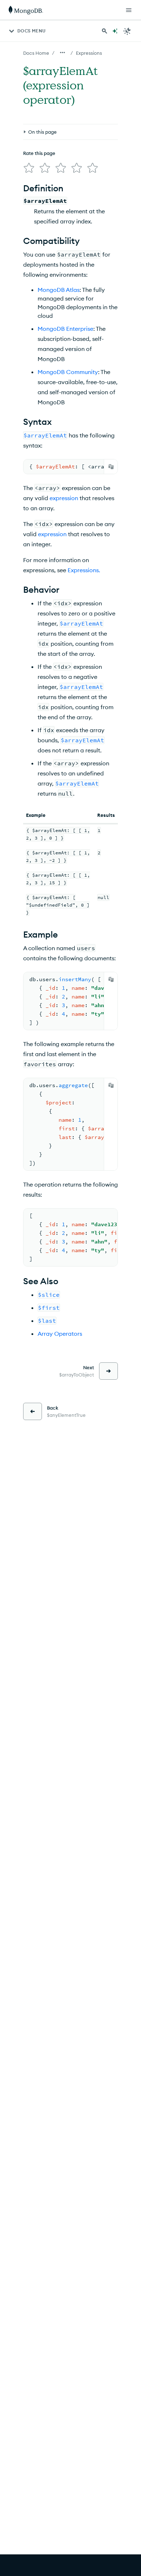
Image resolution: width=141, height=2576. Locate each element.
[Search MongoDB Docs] (104, 31)
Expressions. (84, 570)
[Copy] (111, 467)
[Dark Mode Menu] (127, 31)
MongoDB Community (68, 372)
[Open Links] (129, 10)
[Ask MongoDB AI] (115, 31)
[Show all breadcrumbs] (63, 53)
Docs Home (36, 53)
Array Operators (60, 1334)
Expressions (89, 53)
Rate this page (39, 153)
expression (64, 498)
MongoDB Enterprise (65, 329)
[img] (29, 168)
